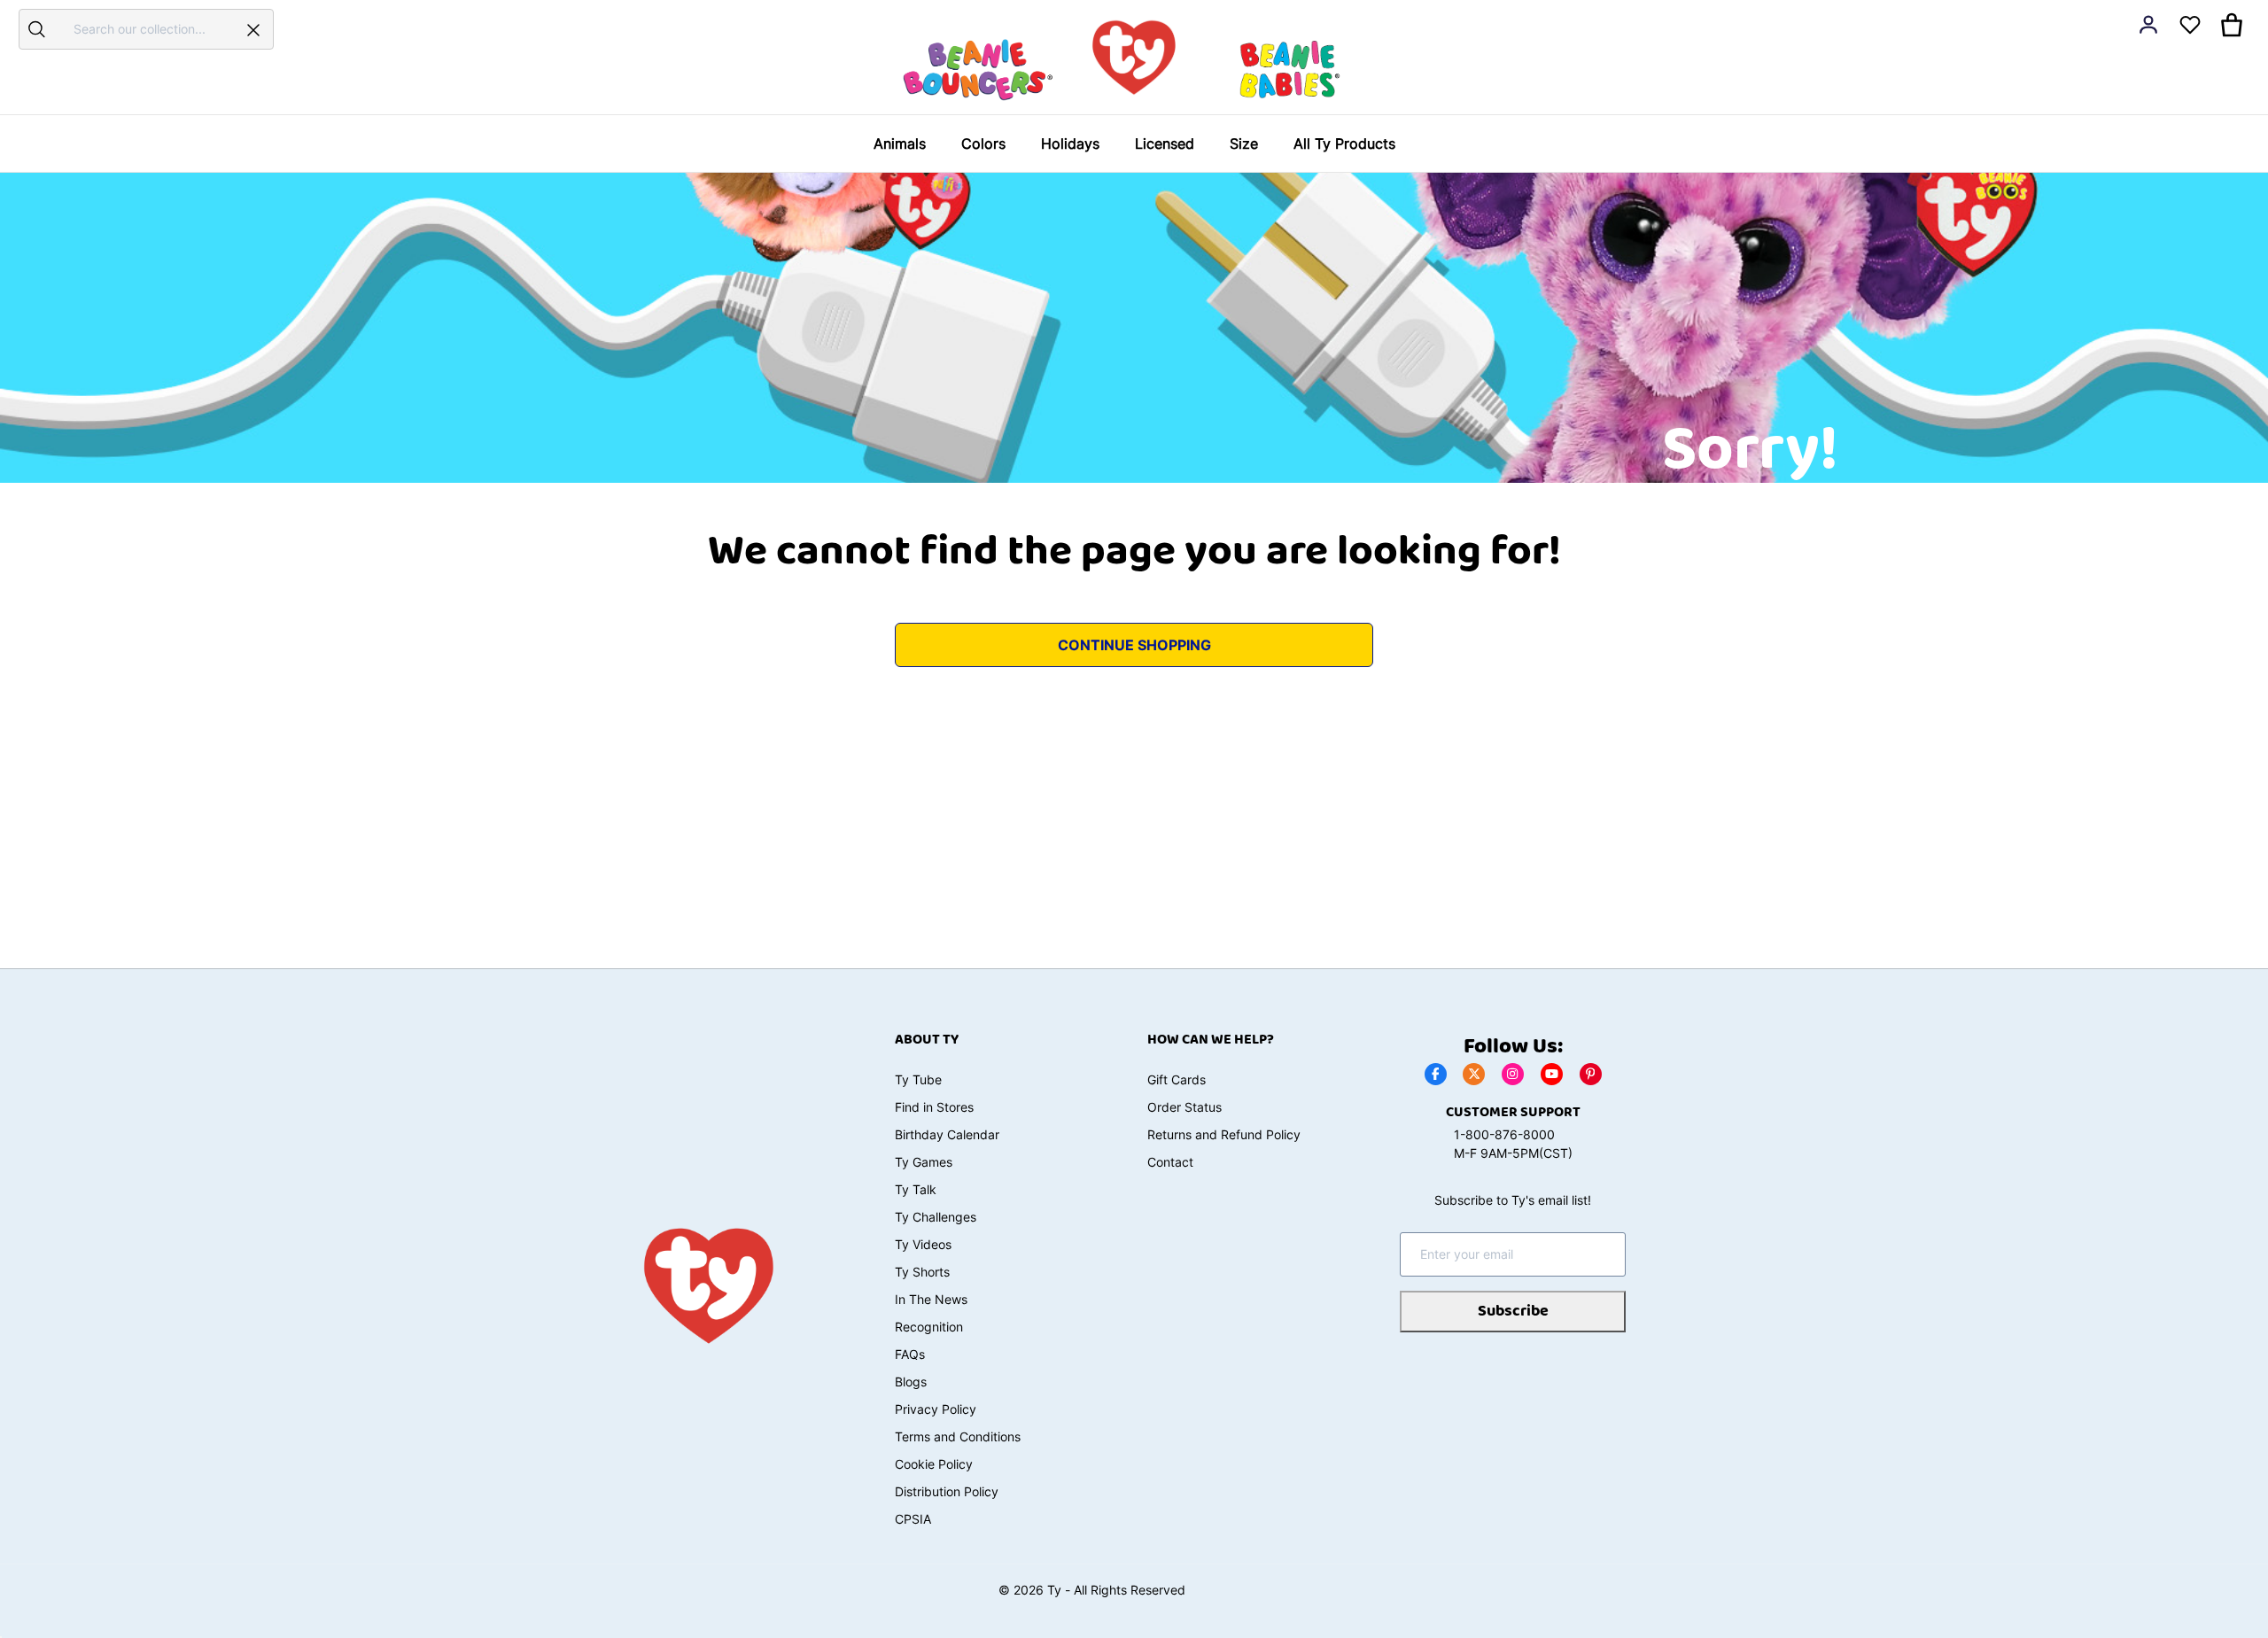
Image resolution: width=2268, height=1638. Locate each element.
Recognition (929, 1327)
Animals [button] (900, 144)
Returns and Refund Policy (1224, 1134)
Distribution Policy (947, 1491)
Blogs (911, 1382)
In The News (931, 1299)
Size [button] (1244, 144)
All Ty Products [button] (1344, 144)
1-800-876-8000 (1504, 1134)
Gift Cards (1177, 1079)
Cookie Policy (934, 1464)
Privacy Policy (936, 1409)
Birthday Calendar (947, 1134)
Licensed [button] (1165, 144)
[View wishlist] (2190, 25)
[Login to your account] (2148, 25)
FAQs (910, 1354)
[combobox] (144, 29)
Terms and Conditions (958, 1436)
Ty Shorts (922, 1272)
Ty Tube (918, 1079)
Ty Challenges (936, 1217)
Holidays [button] (1070, 144)
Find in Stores (934, 1107)
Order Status (1184, 1107)
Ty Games (924, 1162)
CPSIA (913, 1519)
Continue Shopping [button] (1134, 645)
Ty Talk (916, 1189)
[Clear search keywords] (253, 29)
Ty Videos (923, 1244)
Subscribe (1513, 1311)
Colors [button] (983, 144)
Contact (1170, 1162)
